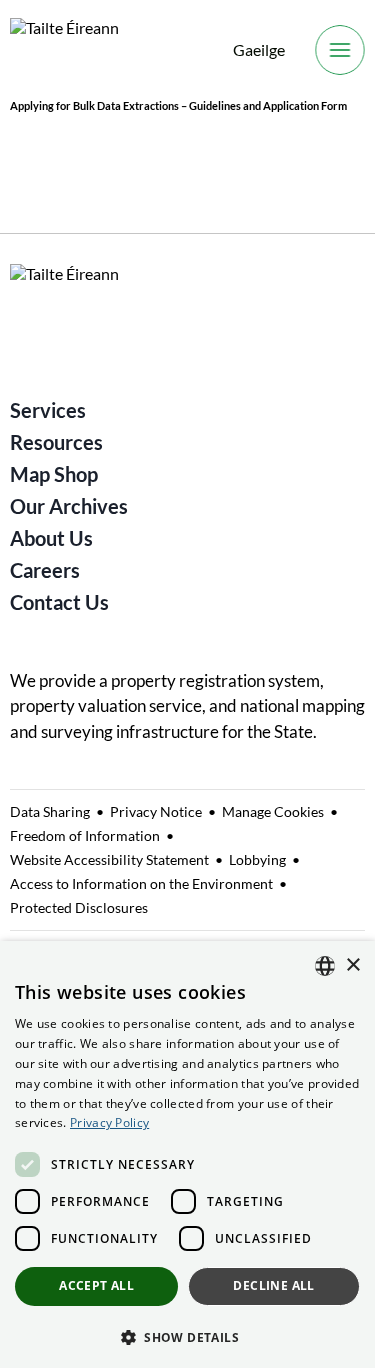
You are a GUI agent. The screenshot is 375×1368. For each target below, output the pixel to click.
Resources (56, 442)
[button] (187, 1336)
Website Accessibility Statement (109, 859)
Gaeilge (259, 49)
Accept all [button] (96, 1285)
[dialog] (187, 1154)
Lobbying (257, 859)
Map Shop (54, 474)
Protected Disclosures (79, 907)
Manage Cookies (273, 811)
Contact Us (59, 602)
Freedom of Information (85, 835)
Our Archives (69, 506)
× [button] (352, 965)
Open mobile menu (340, 50)
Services (48, 410)
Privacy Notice (156, 811)
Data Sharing (50, 811)
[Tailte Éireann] (64, 50)
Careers (45, 570)
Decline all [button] (273, 1285)
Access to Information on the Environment (141, 883)
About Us (51, 538)
